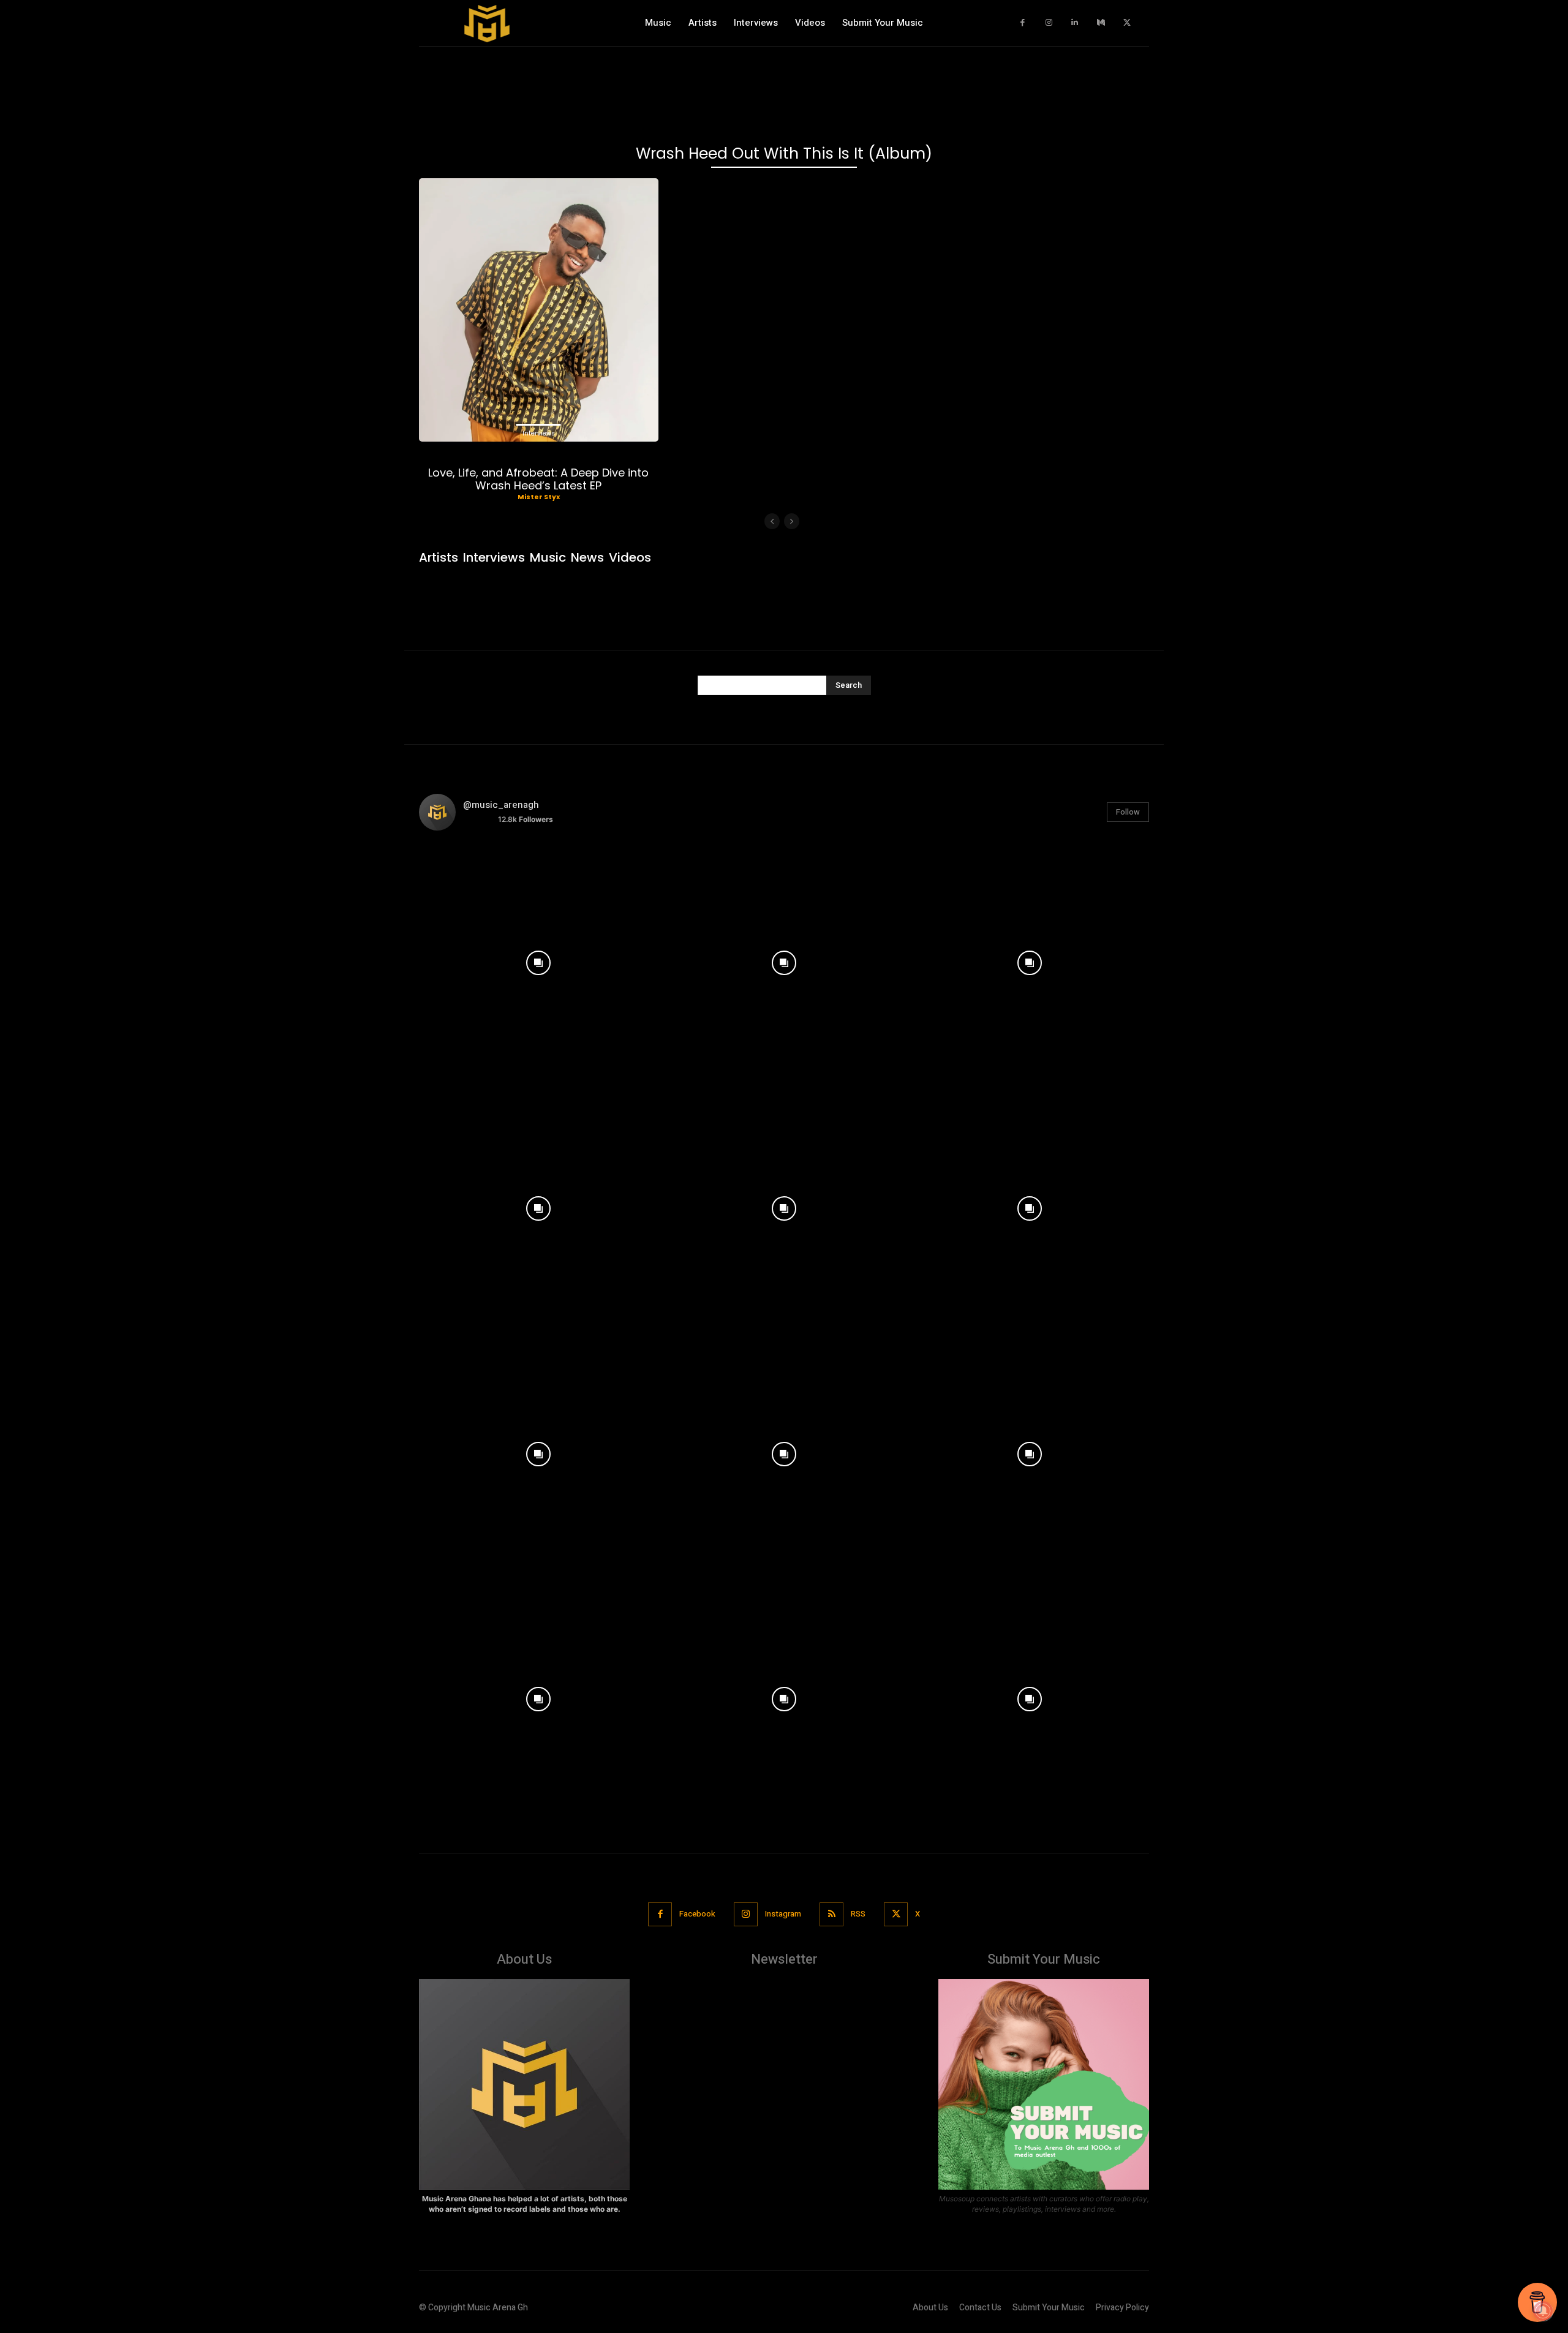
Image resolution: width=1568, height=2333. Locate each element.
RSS (858, 1914)
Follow (1128, 812)
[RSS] (831, 1914)
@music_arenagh (501, 805)
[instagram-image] (539, 960)
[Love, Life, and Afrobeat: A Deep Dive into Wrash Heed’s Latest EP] (539, 310)
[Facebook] (1023, 23)
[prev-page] (772, 521)
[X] (1127, 23)
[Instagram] (1049, 23)
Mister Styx (539, 497)
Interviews (539, 433)
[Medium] (1101, 23)
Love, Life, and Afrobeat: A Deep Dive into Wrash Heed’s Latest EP (538, 479)
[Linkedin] (1075, 23)
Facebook (697, 1914)
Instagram (783, 1914)
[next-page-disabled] (792, 521)
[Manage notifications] (1543, 2311)
